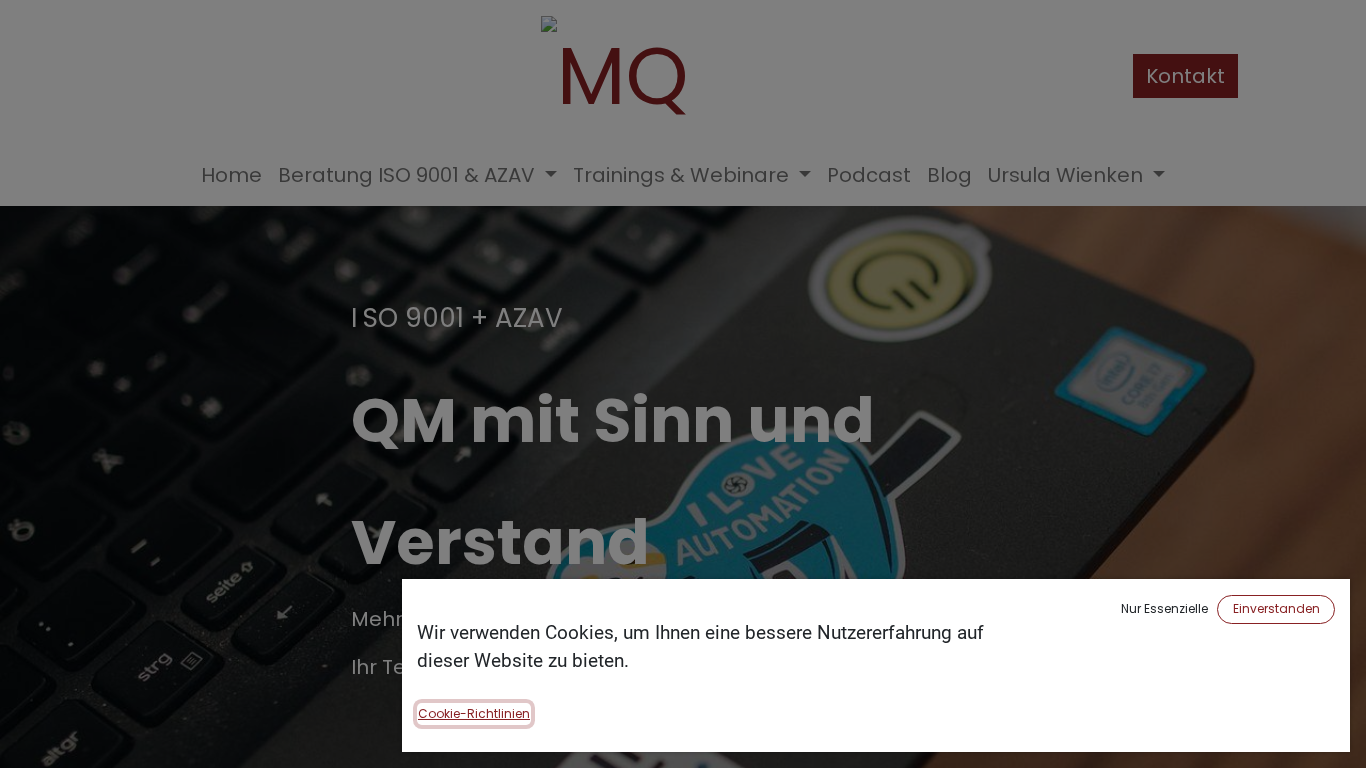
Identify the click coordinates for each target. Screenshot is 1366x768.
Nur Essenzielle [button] (1164, 608)
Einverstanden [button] (1276, 608)
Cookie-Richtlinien (474, 713)
